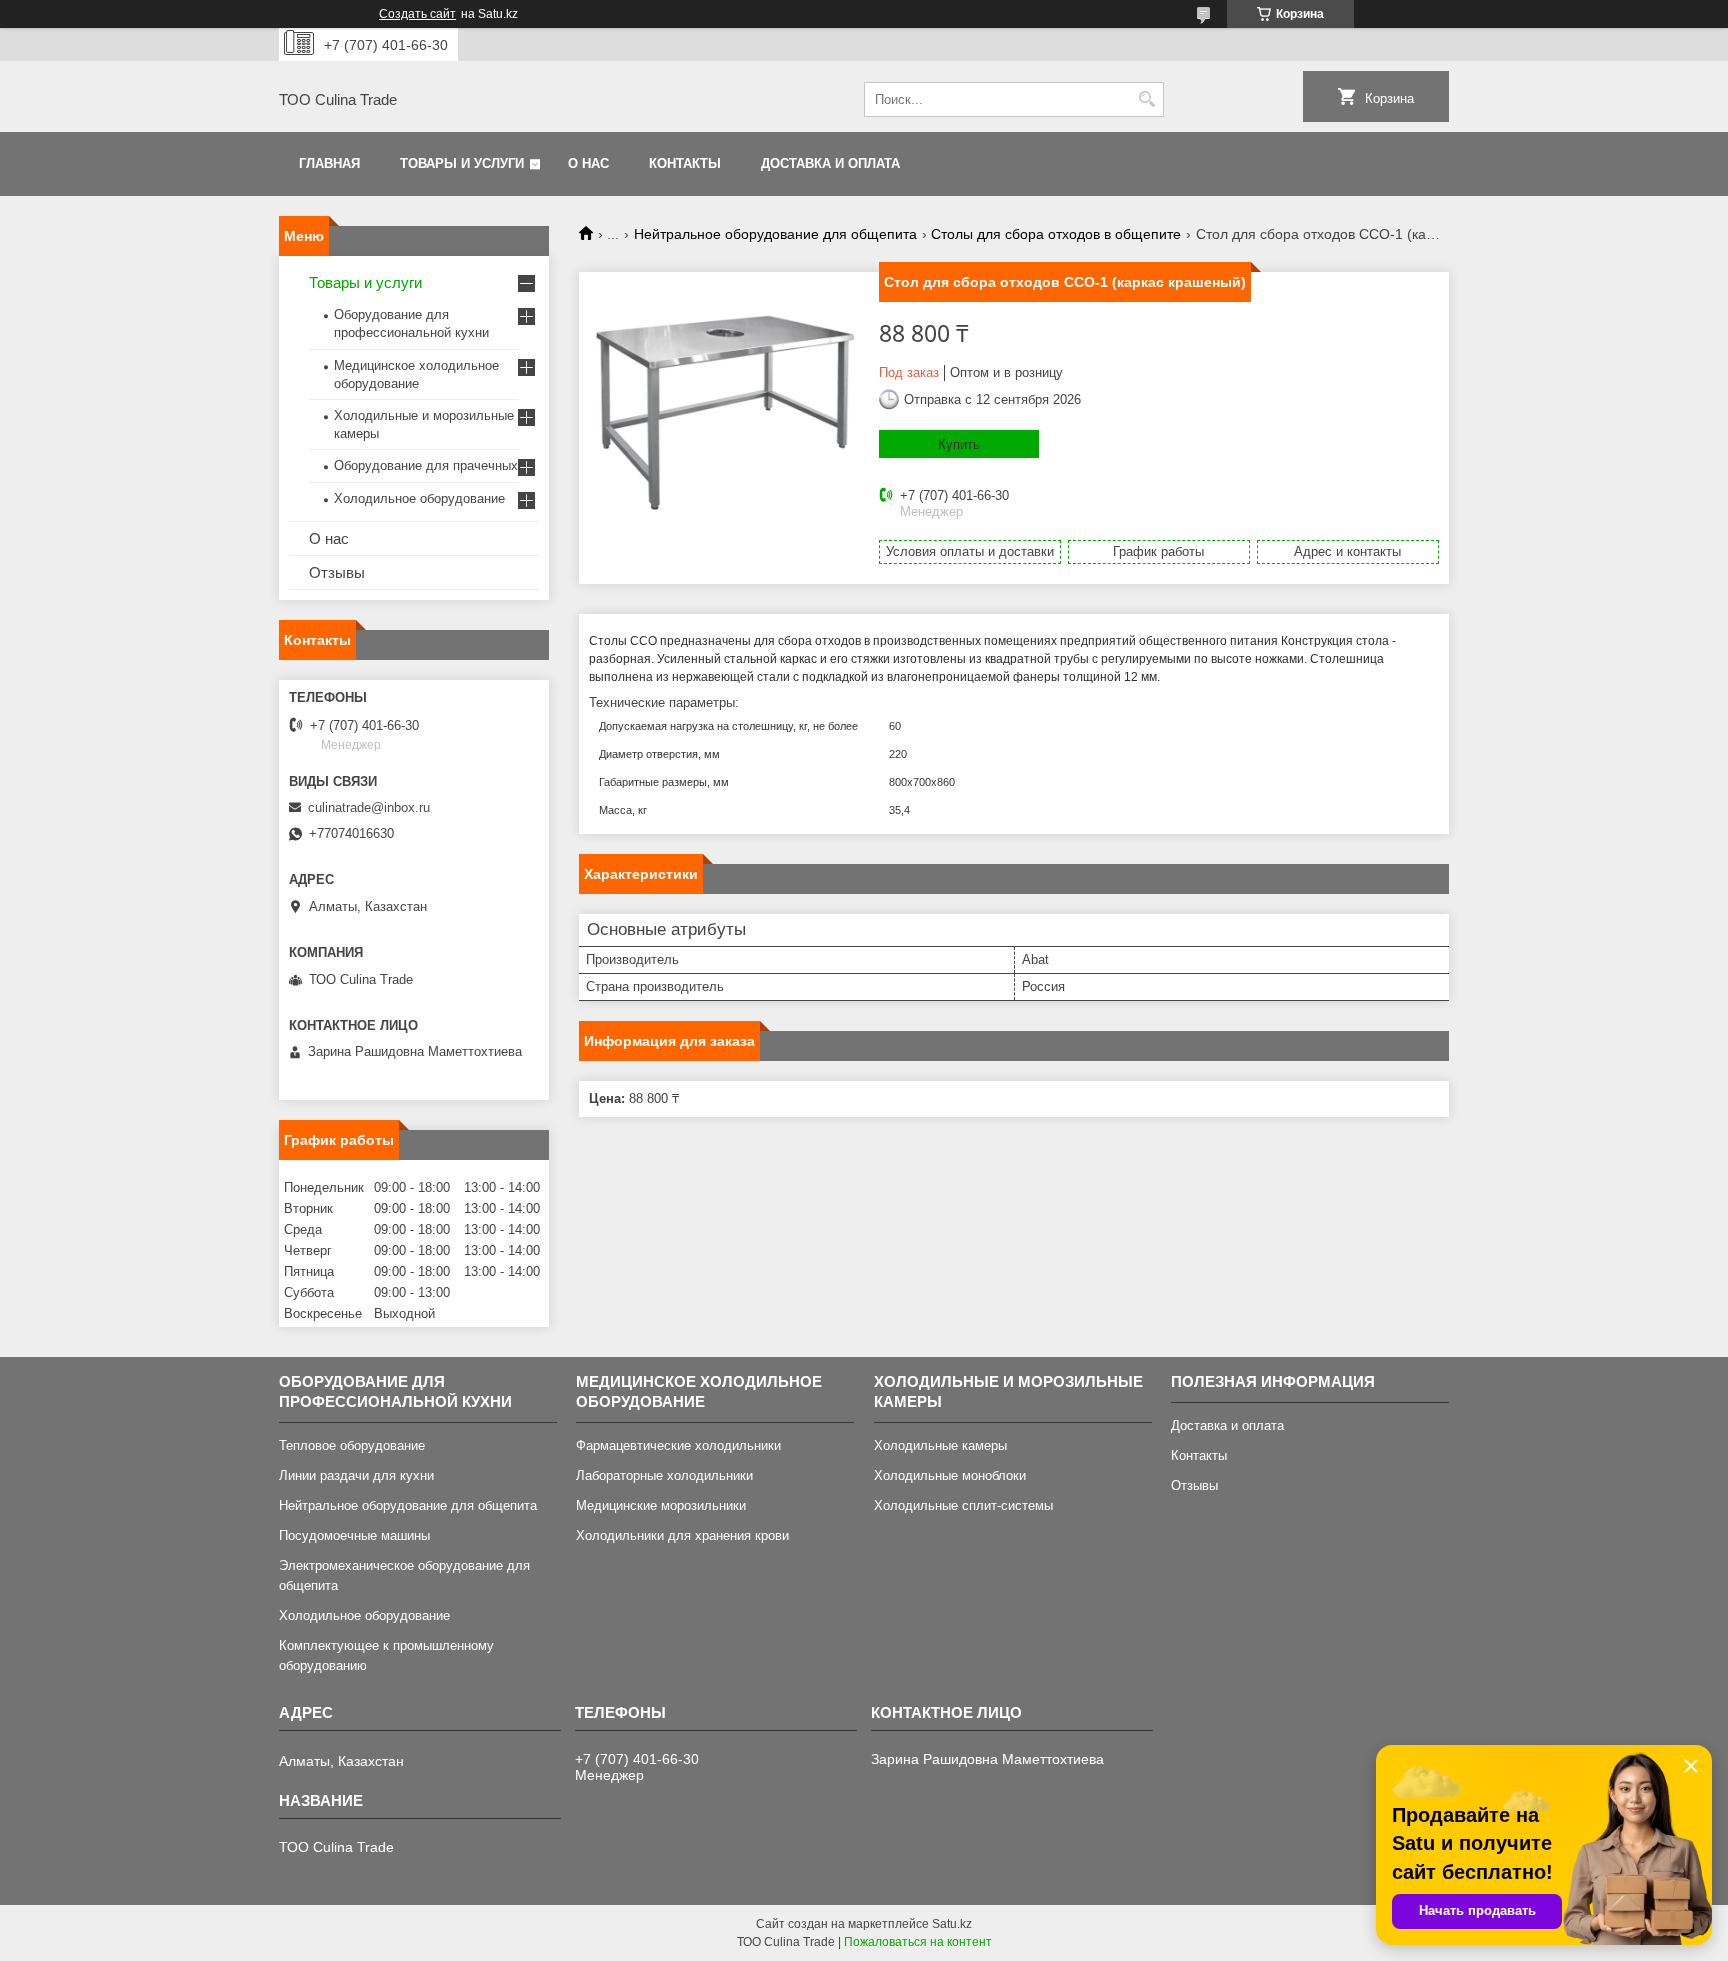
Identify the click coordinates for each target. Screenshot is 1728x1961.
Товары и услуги (462, 163)
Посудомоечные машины (354, 1535)
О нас (588, 163)
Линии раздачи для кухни (356, 1475)
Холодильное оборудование (419, 498)
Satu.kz (952, 1924)
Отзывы (337, 572)
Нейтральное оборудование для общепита (775, 234)
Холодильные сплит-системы (963, 1505)
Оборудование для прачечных (426, 465)
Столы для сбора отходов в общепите (1056, 234)
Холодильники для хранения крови (682, 1535)
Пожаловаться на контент (918, 1942)
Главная (329, 163)
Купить (959, 444)
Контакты (685, 163)
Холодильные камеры (940, 1445)
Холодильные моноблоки (950, 1475)
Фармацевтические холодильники (678, 1445)
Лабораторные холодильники (664, 1475)
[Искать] (1146, 99)
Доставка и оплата (830, 163)
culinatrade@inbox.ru (369, 807)
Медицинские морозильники (661, 1505)
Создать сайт (417, 14)
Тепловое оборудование (352, 1445)
